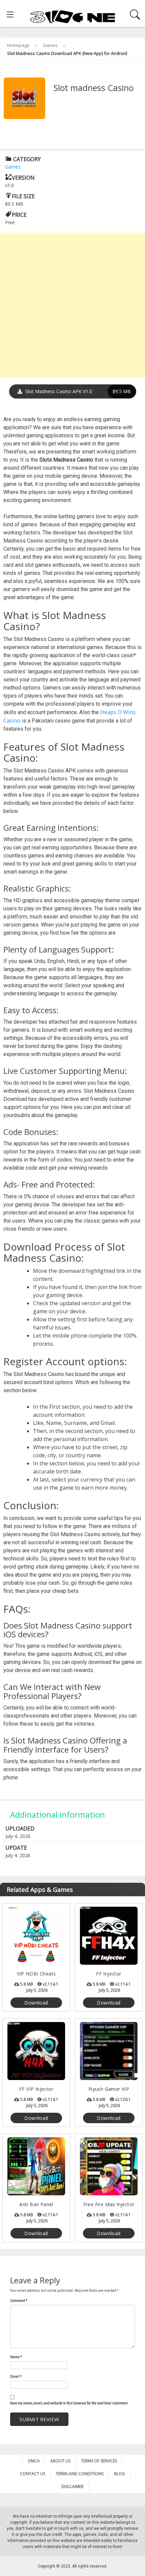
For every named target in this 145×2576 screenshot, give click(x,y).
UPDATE (16, 1848)
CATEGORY (26, 159)
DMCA (34, 2461)
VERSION (23, 178)
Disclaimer (72, 2486)
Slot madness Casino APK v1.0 (77, 391)
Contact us (33, 2474)
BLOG (120, 2474)
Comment (19, 2301)
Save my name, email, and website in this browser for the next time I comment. (69, 2403)
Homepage (18, 45)
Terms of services (99, 2461)
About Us (60, 2461)
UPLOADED (20, 1828)
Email (16, 2377)
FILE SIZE (23, 196)
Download (36, 2003)
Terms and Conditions (80, 2474)
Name (16, 2357)
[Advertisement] (72, 305)
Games (50, 45)
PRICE (19, 215)
